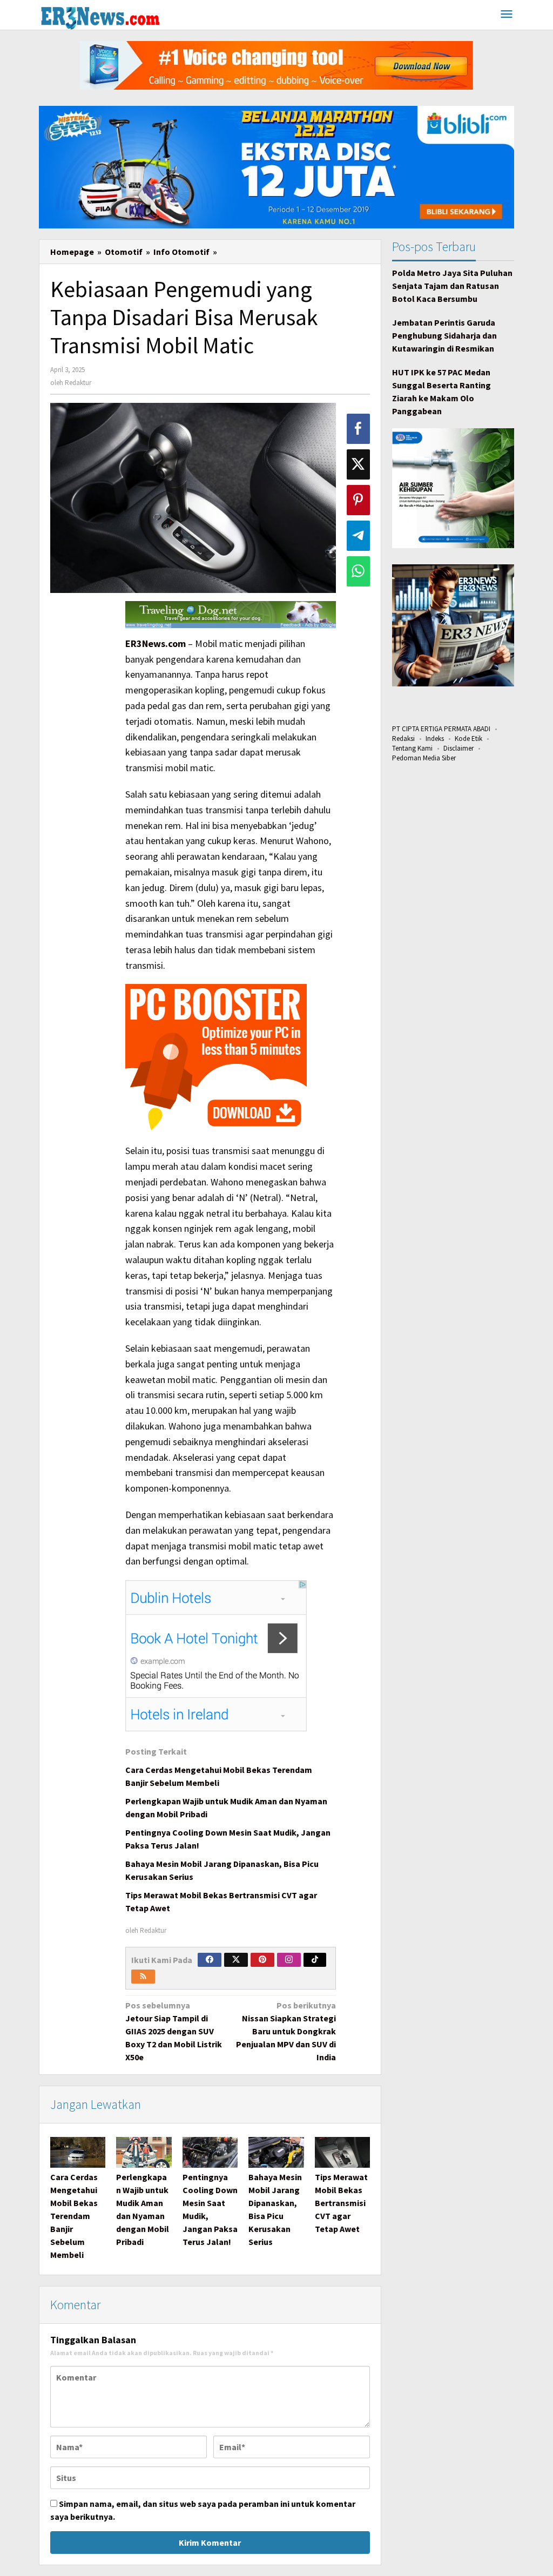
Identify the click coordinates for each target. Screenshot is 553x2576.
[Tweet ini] (358, 464)
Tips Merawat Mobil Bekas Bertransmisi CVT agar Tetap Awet (341, 2203)
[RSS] (143, 1977)
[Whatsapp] (358, 571)
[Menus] (507, 15)
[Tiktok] (315, 1960)
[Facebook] (210, 1960)
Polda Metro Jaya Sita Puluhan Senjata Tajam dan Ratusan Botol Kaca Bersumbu (452, 286)
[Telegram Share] (358, 536)
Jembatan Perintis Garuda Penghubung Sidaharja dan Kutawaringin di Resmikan (444, 335)
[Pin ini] (358, 500)
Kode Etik (468, 739)
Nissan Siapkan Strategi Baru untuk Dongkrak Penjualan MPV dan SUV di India (286, 2031)
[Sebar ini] (358, 429)
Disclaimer (458, 748)
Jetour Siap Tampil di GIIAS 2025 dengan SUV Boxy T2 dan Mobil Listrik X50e (174, 2031)
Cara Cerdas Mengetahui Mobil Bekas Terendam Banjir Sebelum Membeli (74, 2216)
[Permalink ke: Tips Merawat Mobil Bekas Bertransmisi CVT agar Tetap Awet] (342, 2152)
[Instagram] (289, 1960)
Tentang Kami (412, 748)
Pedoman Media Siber (424, 758)
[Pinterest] (262, 1960)
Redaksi (403, 739)
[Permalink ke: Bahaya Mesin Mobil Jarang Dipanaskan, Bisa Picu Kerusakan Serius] (276, 2152)
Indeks (435, 739)
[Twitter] (236, 1960)
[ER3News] (100, 16)
